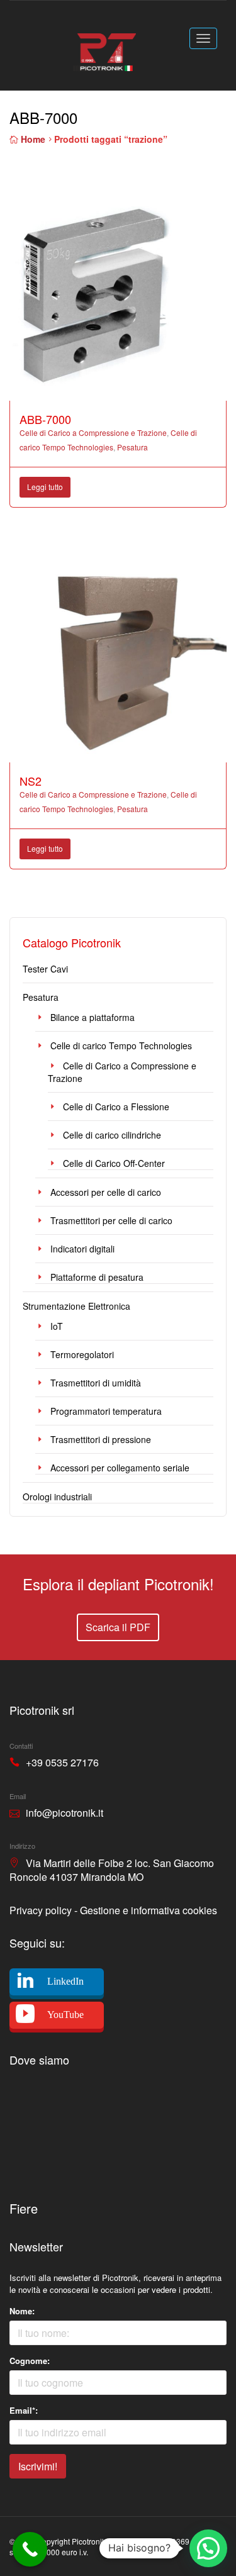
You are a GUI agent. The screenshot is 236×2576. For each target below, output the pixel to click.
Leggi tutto (45, 487)
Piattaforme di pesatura (97, 1277)
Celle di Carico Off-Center (114, 1163)
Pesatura (132, 447)
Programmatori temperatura (106, 1411)
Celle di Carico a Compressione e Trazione (93, 432)
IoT (57, 1326)
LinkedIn (65, 1981)
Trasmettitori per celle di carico (111, 1220)
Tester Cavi (45, 969)
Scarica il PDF (118, 1627)
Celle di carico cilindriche (112, 1135)
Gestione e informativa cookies (149, 1910)
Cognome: (30, 2361)
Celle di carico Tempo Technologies (121, 1045)
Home (33, 139)
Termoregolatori (82, 1354)
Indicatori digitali (82, 1249)
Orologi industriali (57, 1497)
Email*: (24, 2410)
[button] (208, 2548)
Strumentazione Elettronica (76, 1306)
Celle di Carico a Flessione (116, 1107)
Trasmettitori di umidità (96, 1383)
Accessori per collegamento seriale (120, 1468)
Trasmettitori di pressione (101, 1439)
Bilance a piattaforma (93, 1017)
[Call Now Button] (30, 2549)
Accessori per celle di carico (106, 1192)
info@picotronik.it (65, 1813)
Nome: (22, 2311)
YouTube (65, 2015)
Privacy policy (41, 1910)
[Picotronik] (104, 44)
